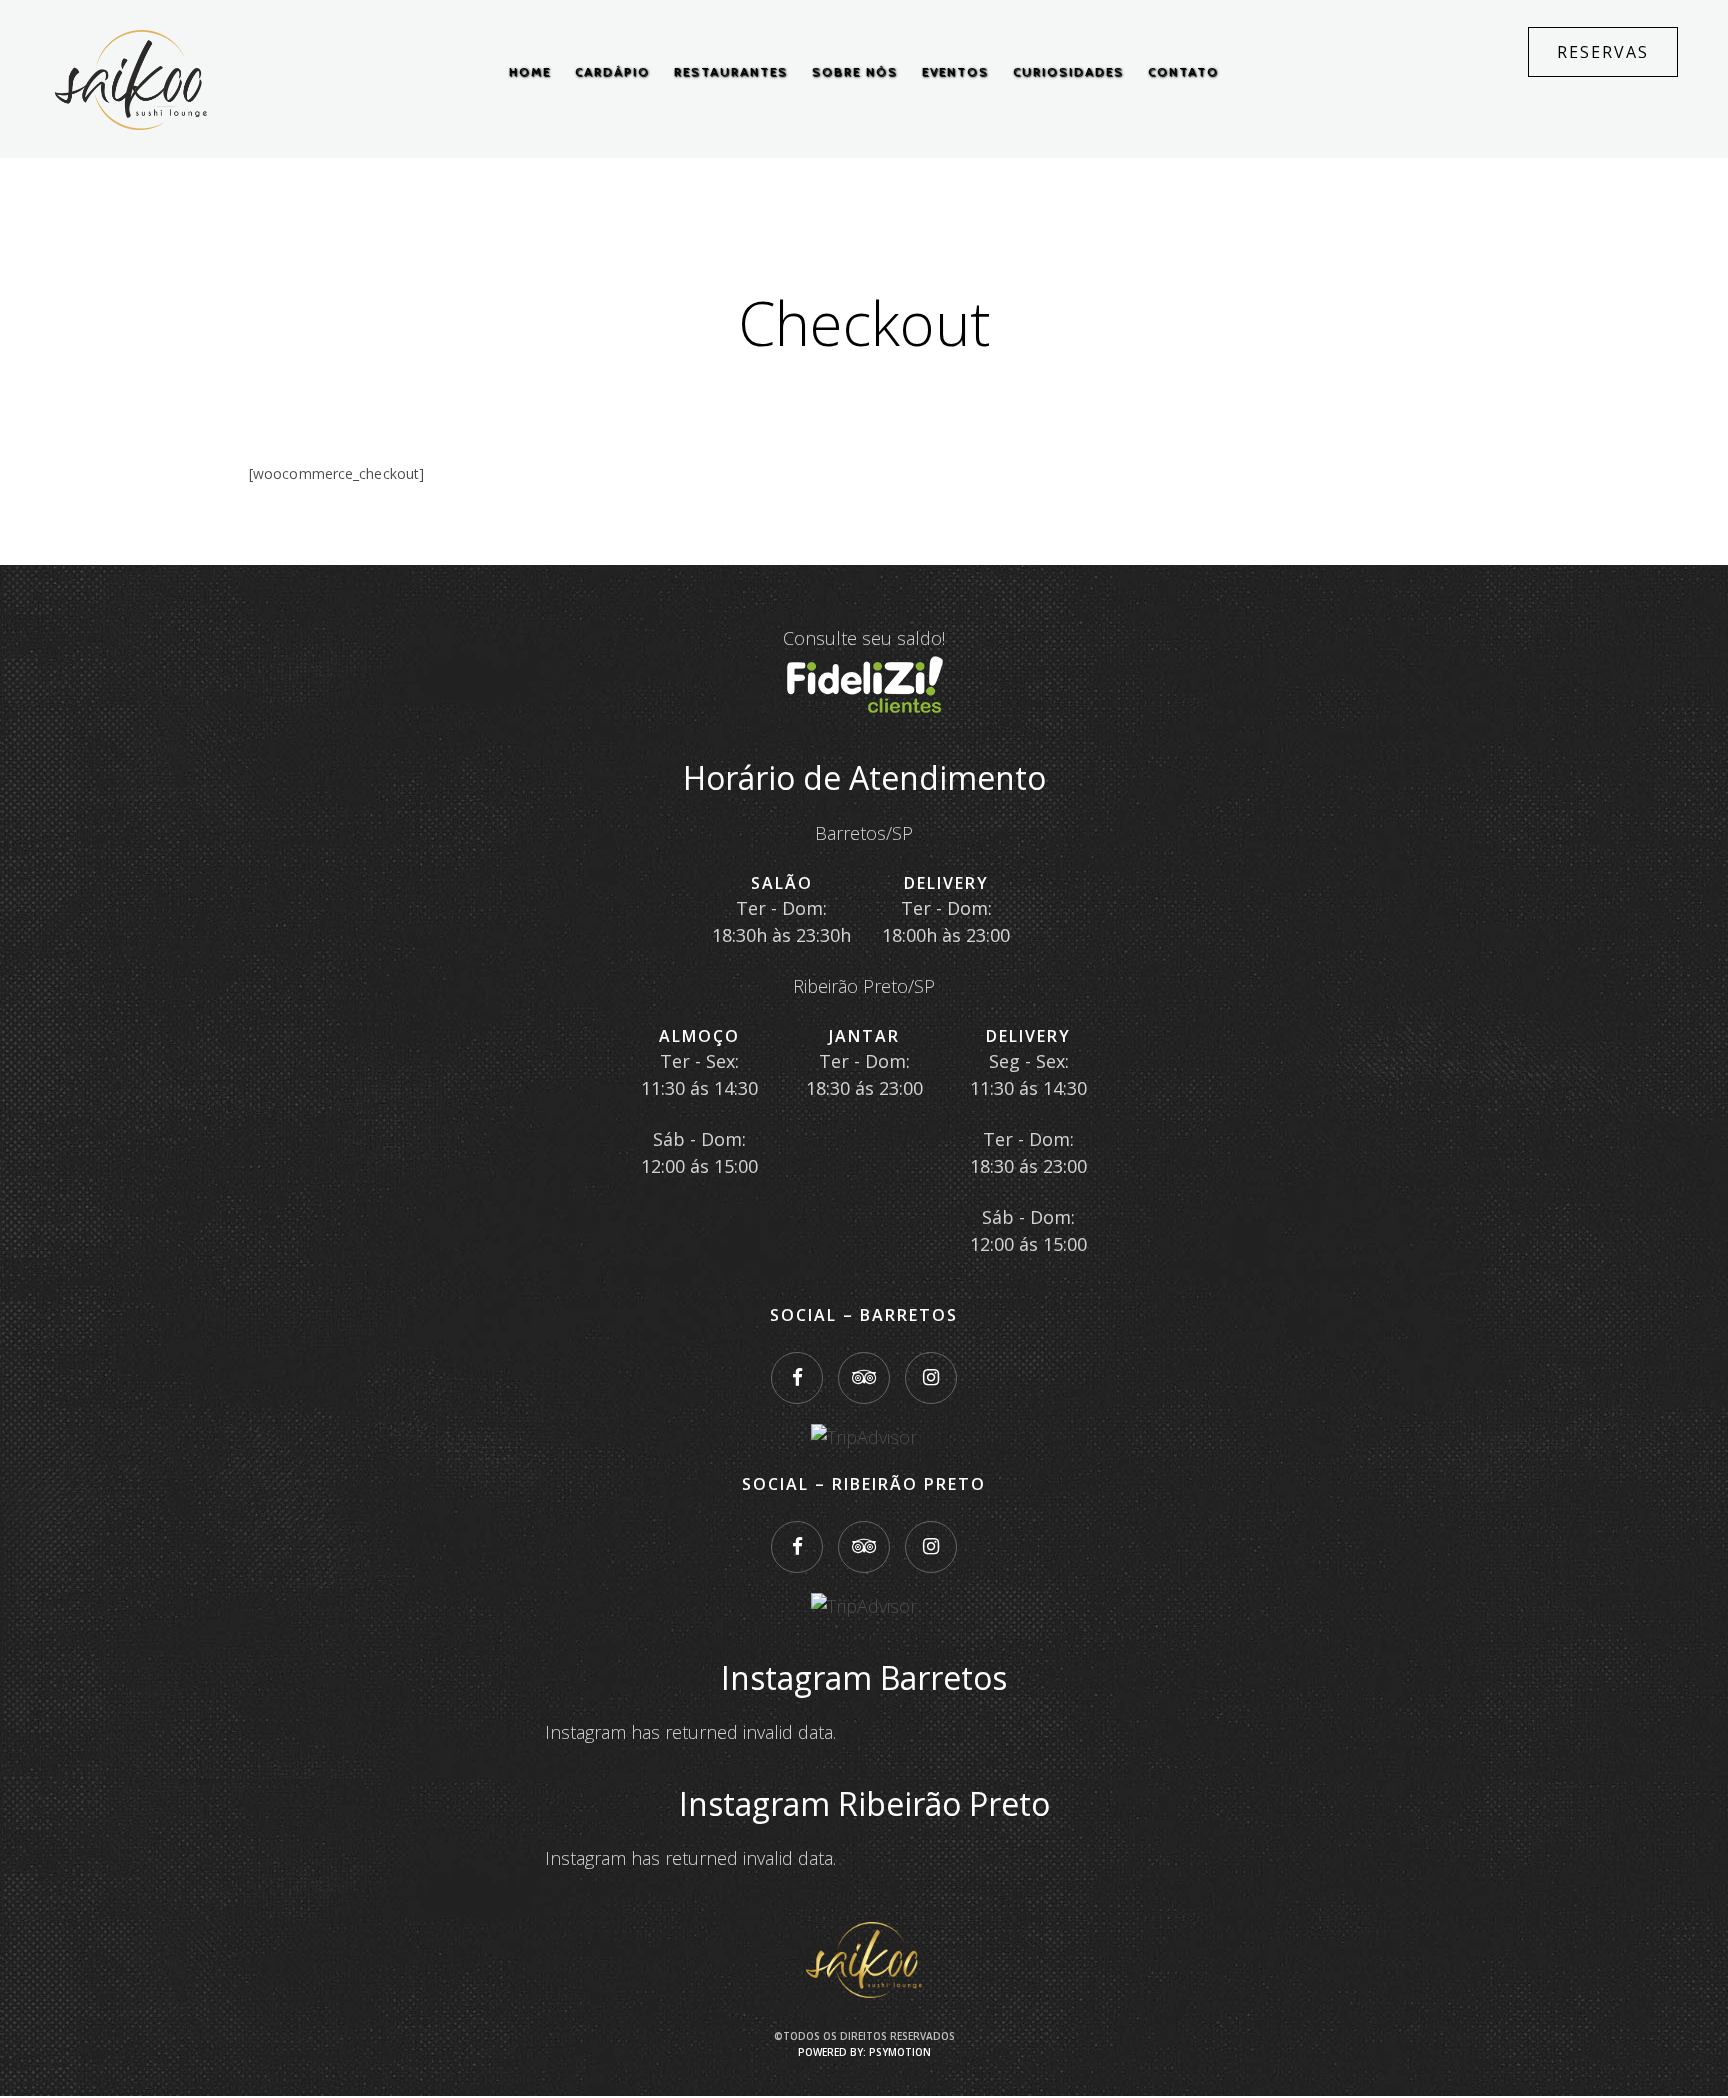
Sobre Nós (855, 71)
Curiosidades (1068, 71)
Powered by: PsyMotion (864, 2052)
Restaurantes (731, 71)
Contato (1183, 71)
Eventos (955, 71)
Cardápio (612, 71)
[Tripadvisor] (864, 1378)
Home (530, 71)
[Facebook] (797, 1378)
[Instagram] (931, 1378)
